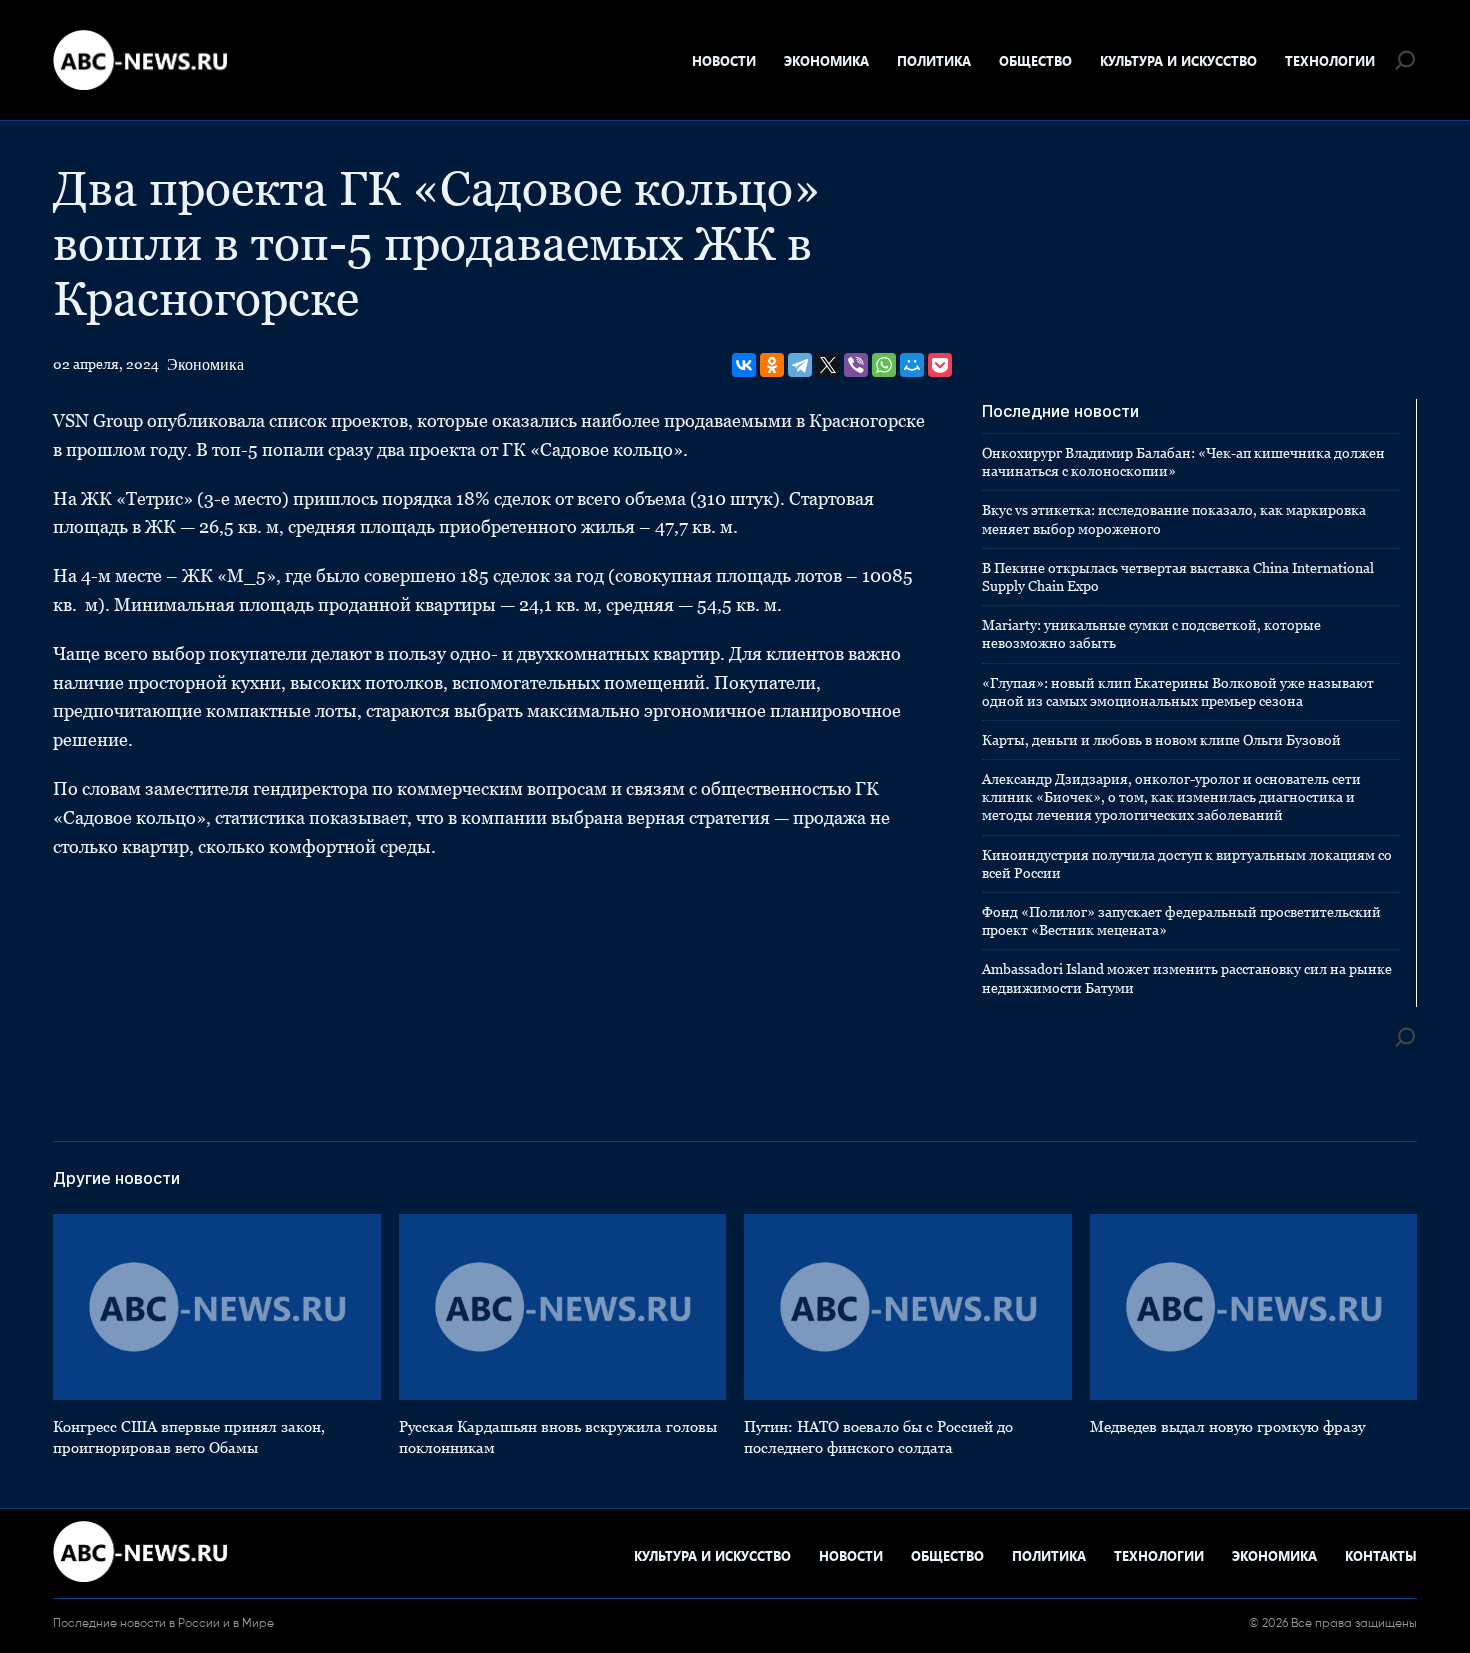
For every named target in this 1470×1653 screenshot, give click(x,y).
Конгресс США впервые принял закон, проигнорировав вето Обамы (189, 1437)
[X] (828, 365)
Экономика (826, 60)
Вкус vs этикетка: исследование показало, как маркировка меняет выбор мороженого (1174, 519)
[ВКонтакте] (744, 365)
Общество (1035, 60)
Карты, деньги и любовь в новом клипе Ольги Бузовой (1161, 740)
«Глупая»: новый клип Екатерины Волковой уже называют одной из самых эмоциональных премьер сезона (1178, 692)
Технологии (1330, 60)
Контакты (1381, 1555)
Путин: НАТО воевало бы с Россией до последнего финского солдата (878, 1437)
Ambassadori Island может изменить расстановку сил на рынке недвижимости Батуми (1187, 978)
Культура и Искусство (1178, 60)
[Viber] (856, 365)
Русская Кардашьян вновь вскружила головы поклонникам (558, 1437)
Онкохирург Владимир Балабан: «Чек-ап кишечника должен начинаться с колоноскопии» (1183, 462)
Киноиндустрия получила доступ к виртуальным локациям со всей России (1187, 864)
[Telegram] (800, 365)
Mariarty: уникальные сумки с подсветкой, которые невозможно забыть (1151, 634)
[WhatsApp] (884, 365)
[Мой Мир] (912, 365)
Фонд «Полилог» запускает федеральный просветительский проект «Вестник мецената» (1181, 921)
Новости (724, 60)
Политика (934, 60)
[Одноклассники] (772, 365)
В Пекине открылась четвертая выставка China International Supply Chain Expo (1178, 577)
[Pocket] (940, 365)
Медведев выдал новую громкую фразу (1227, 1426)
